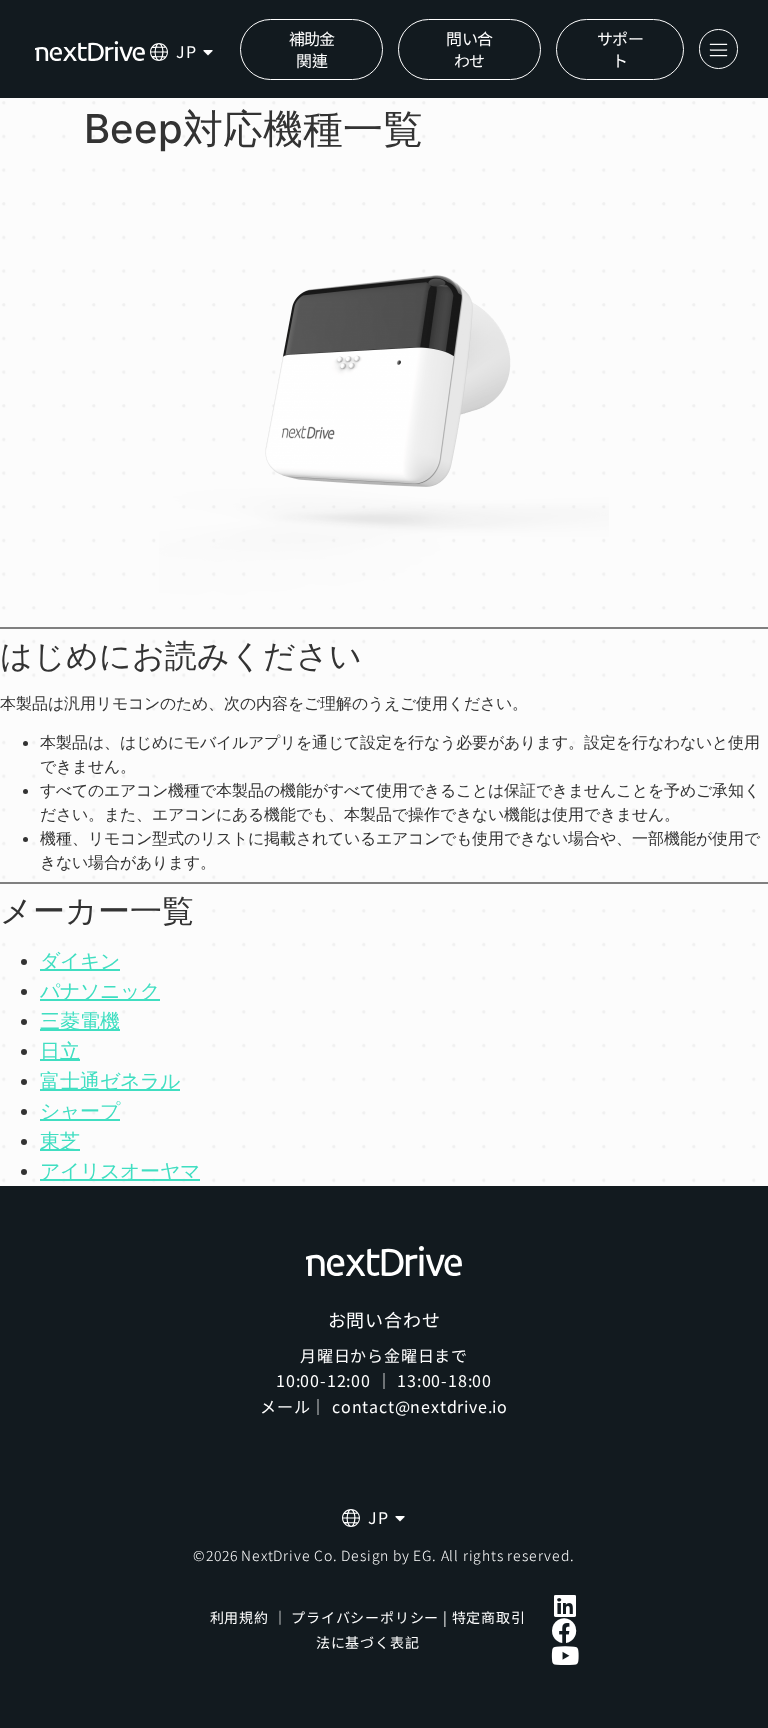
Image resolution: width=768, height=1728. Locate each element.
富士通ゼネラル (110, 1081)
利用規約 (239, 1617)
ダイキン (80, 961)
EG (422, 1555)
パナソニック (100, 991)
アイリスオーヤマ (120, 1171)
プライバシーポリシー (365, 1617)
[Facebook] (564, 1630)
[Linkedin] (564, 1605)
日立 (60, 1051)
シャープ (80, 1111)
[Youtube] (564, 1655)
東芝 (60, 1141)
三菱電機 (80, 1021)
